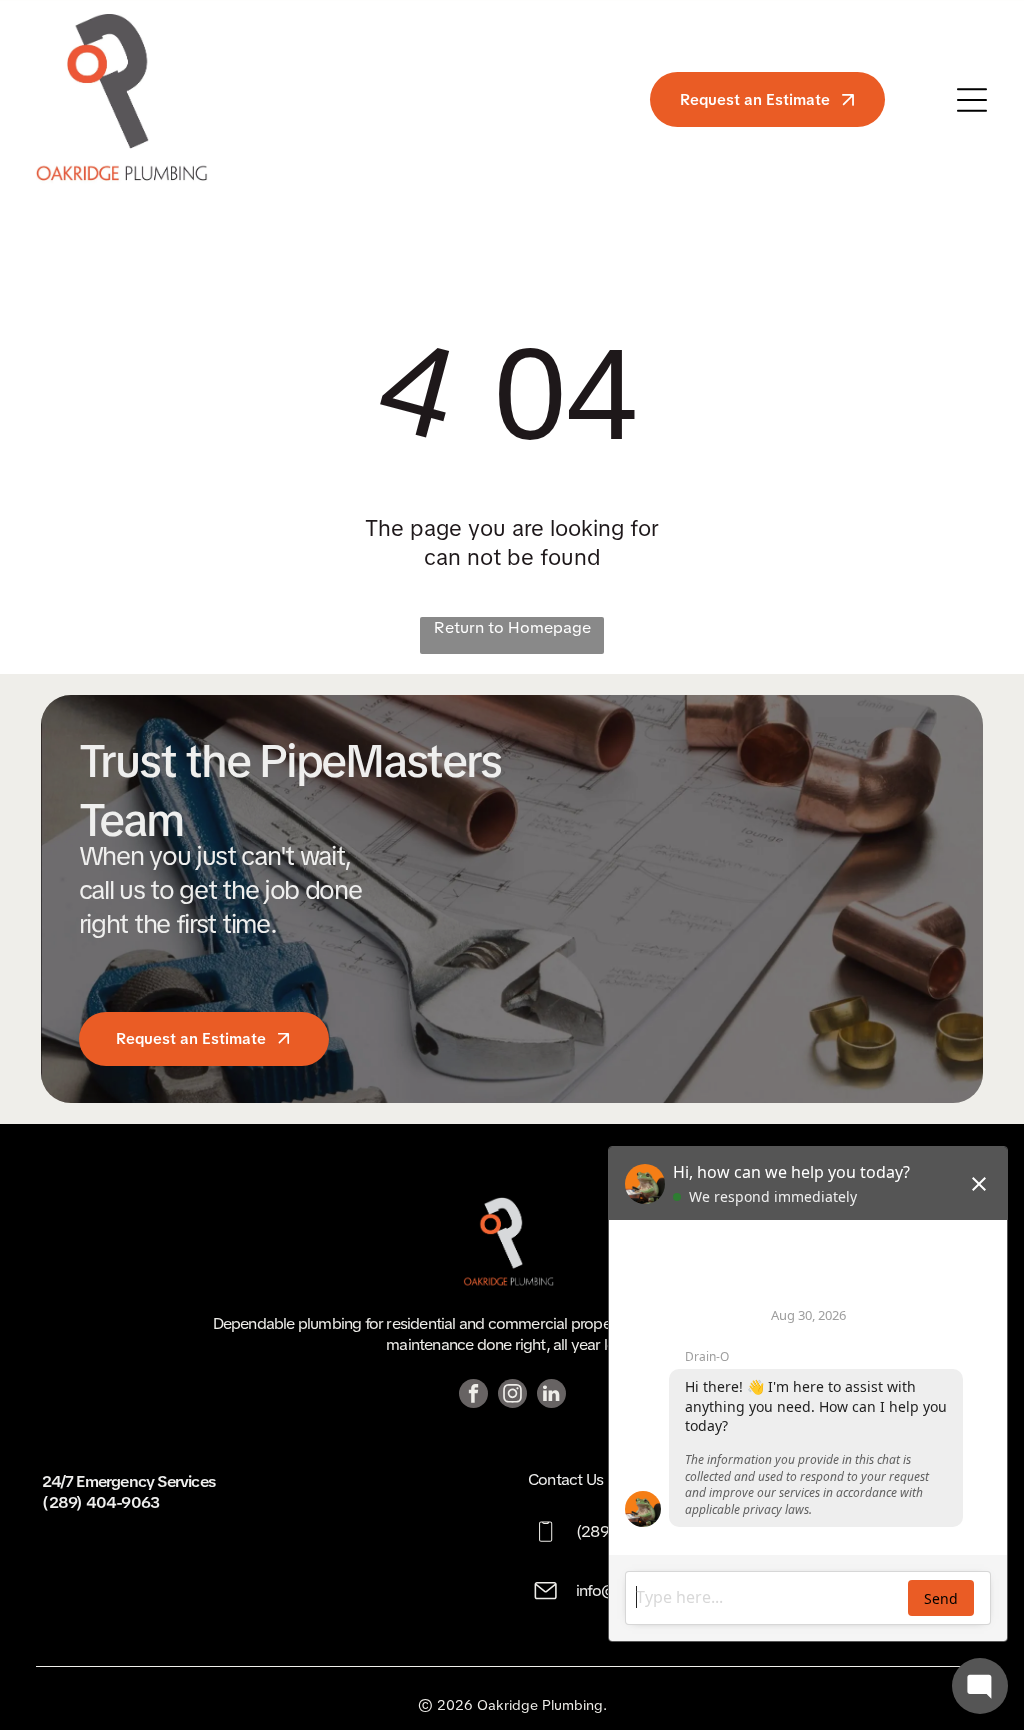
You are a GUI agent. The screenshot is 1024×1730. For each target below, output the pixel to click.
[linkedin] (551, 1396)
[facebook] (473, 1396)
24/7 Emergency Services (128, 1481)
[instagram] (512, 1396)
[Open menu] (972, 100)
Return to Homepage (512, 627)
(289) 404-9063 (100, 1502)
